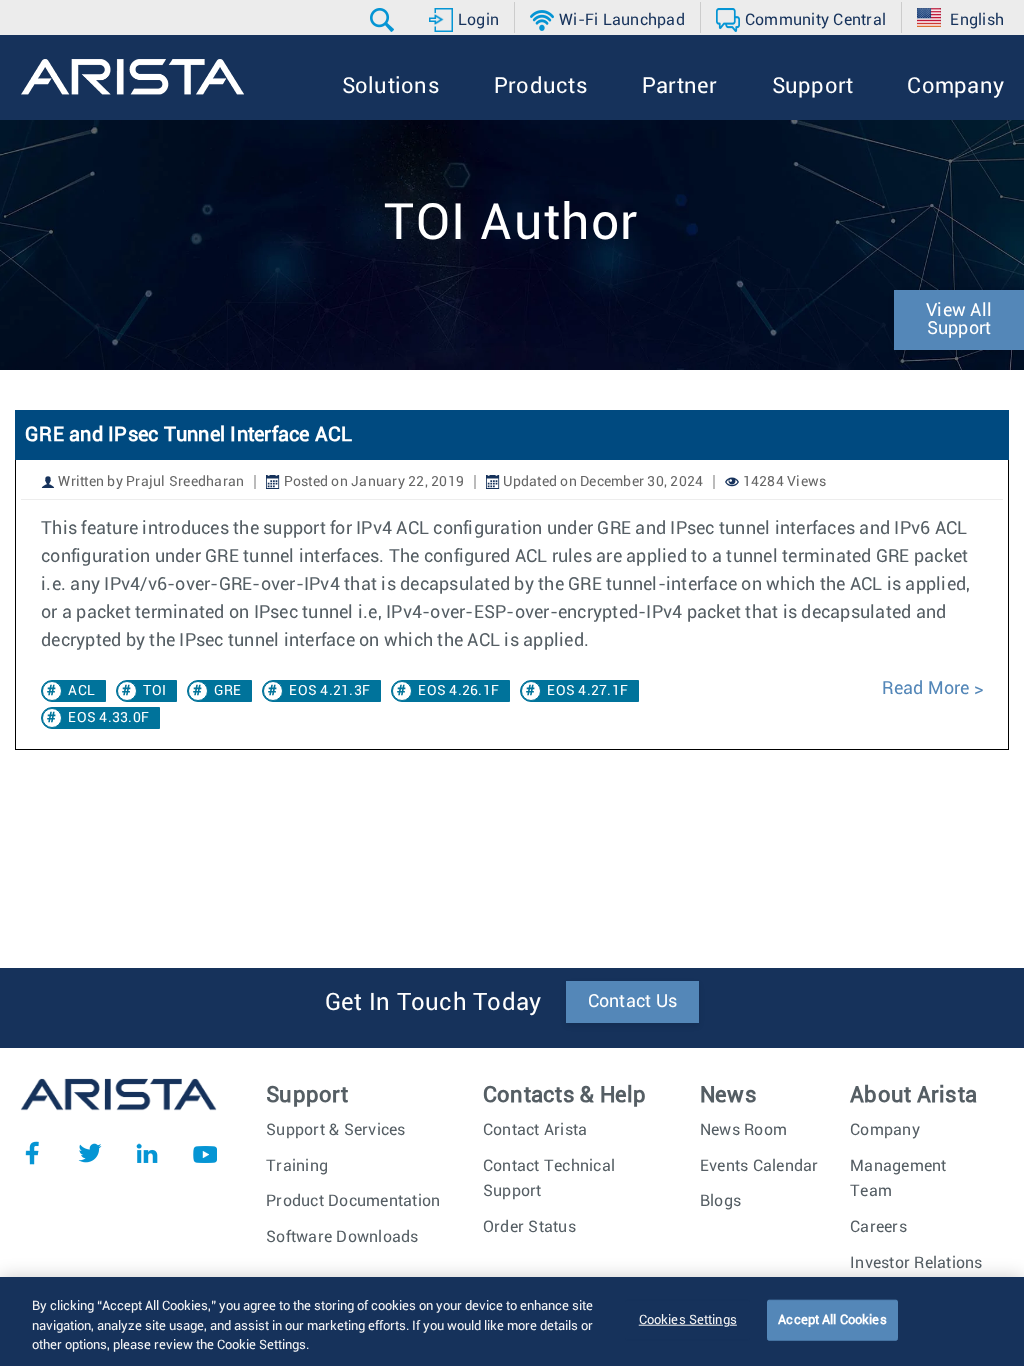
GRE (227, 691)
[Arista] (132, 77)
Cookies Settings (688, 1319)
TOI (154, 691)
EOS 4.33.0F (108, 718)
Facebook (32, 1153)
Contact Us (633, 1002)
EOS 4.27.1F (587, 691)
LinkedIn (147, 1153)
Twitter (90, 1153)
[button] (384, 20)
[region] (512, 1321)
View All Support (959, 320)
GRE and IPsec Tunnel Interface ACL (189, 435)
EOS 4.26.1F (458, 691)
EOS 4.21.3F (329, 691)
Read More (925, 689)
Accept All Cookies (832, 1319)
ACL (81, 691)
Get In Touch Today (433, 1003)
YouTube (205, 1153)
